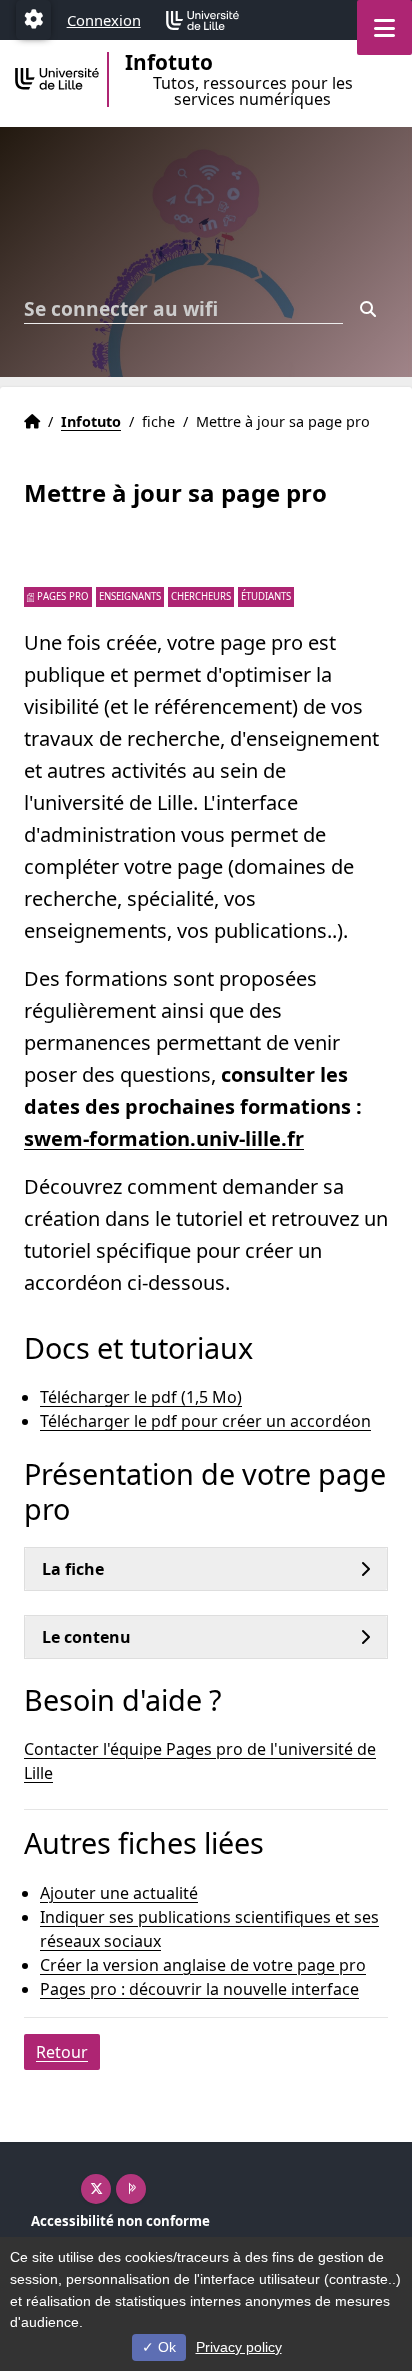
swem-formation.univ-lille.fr (164, 1138)
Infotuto (91, 421)
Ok (165, 2347)
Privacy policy (239, 2347)
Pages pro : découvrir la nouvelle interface (199, 1989)
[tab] (206, 1569)
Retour (62, 2052)
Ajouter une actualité (119, 1893)
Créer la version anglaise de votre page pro (203, 1965)
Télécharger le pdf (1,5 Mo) (141, 1397)
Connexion (104, 20)
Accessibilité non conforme (120, 2221)
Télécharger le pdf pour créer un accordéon (205, 1421)
